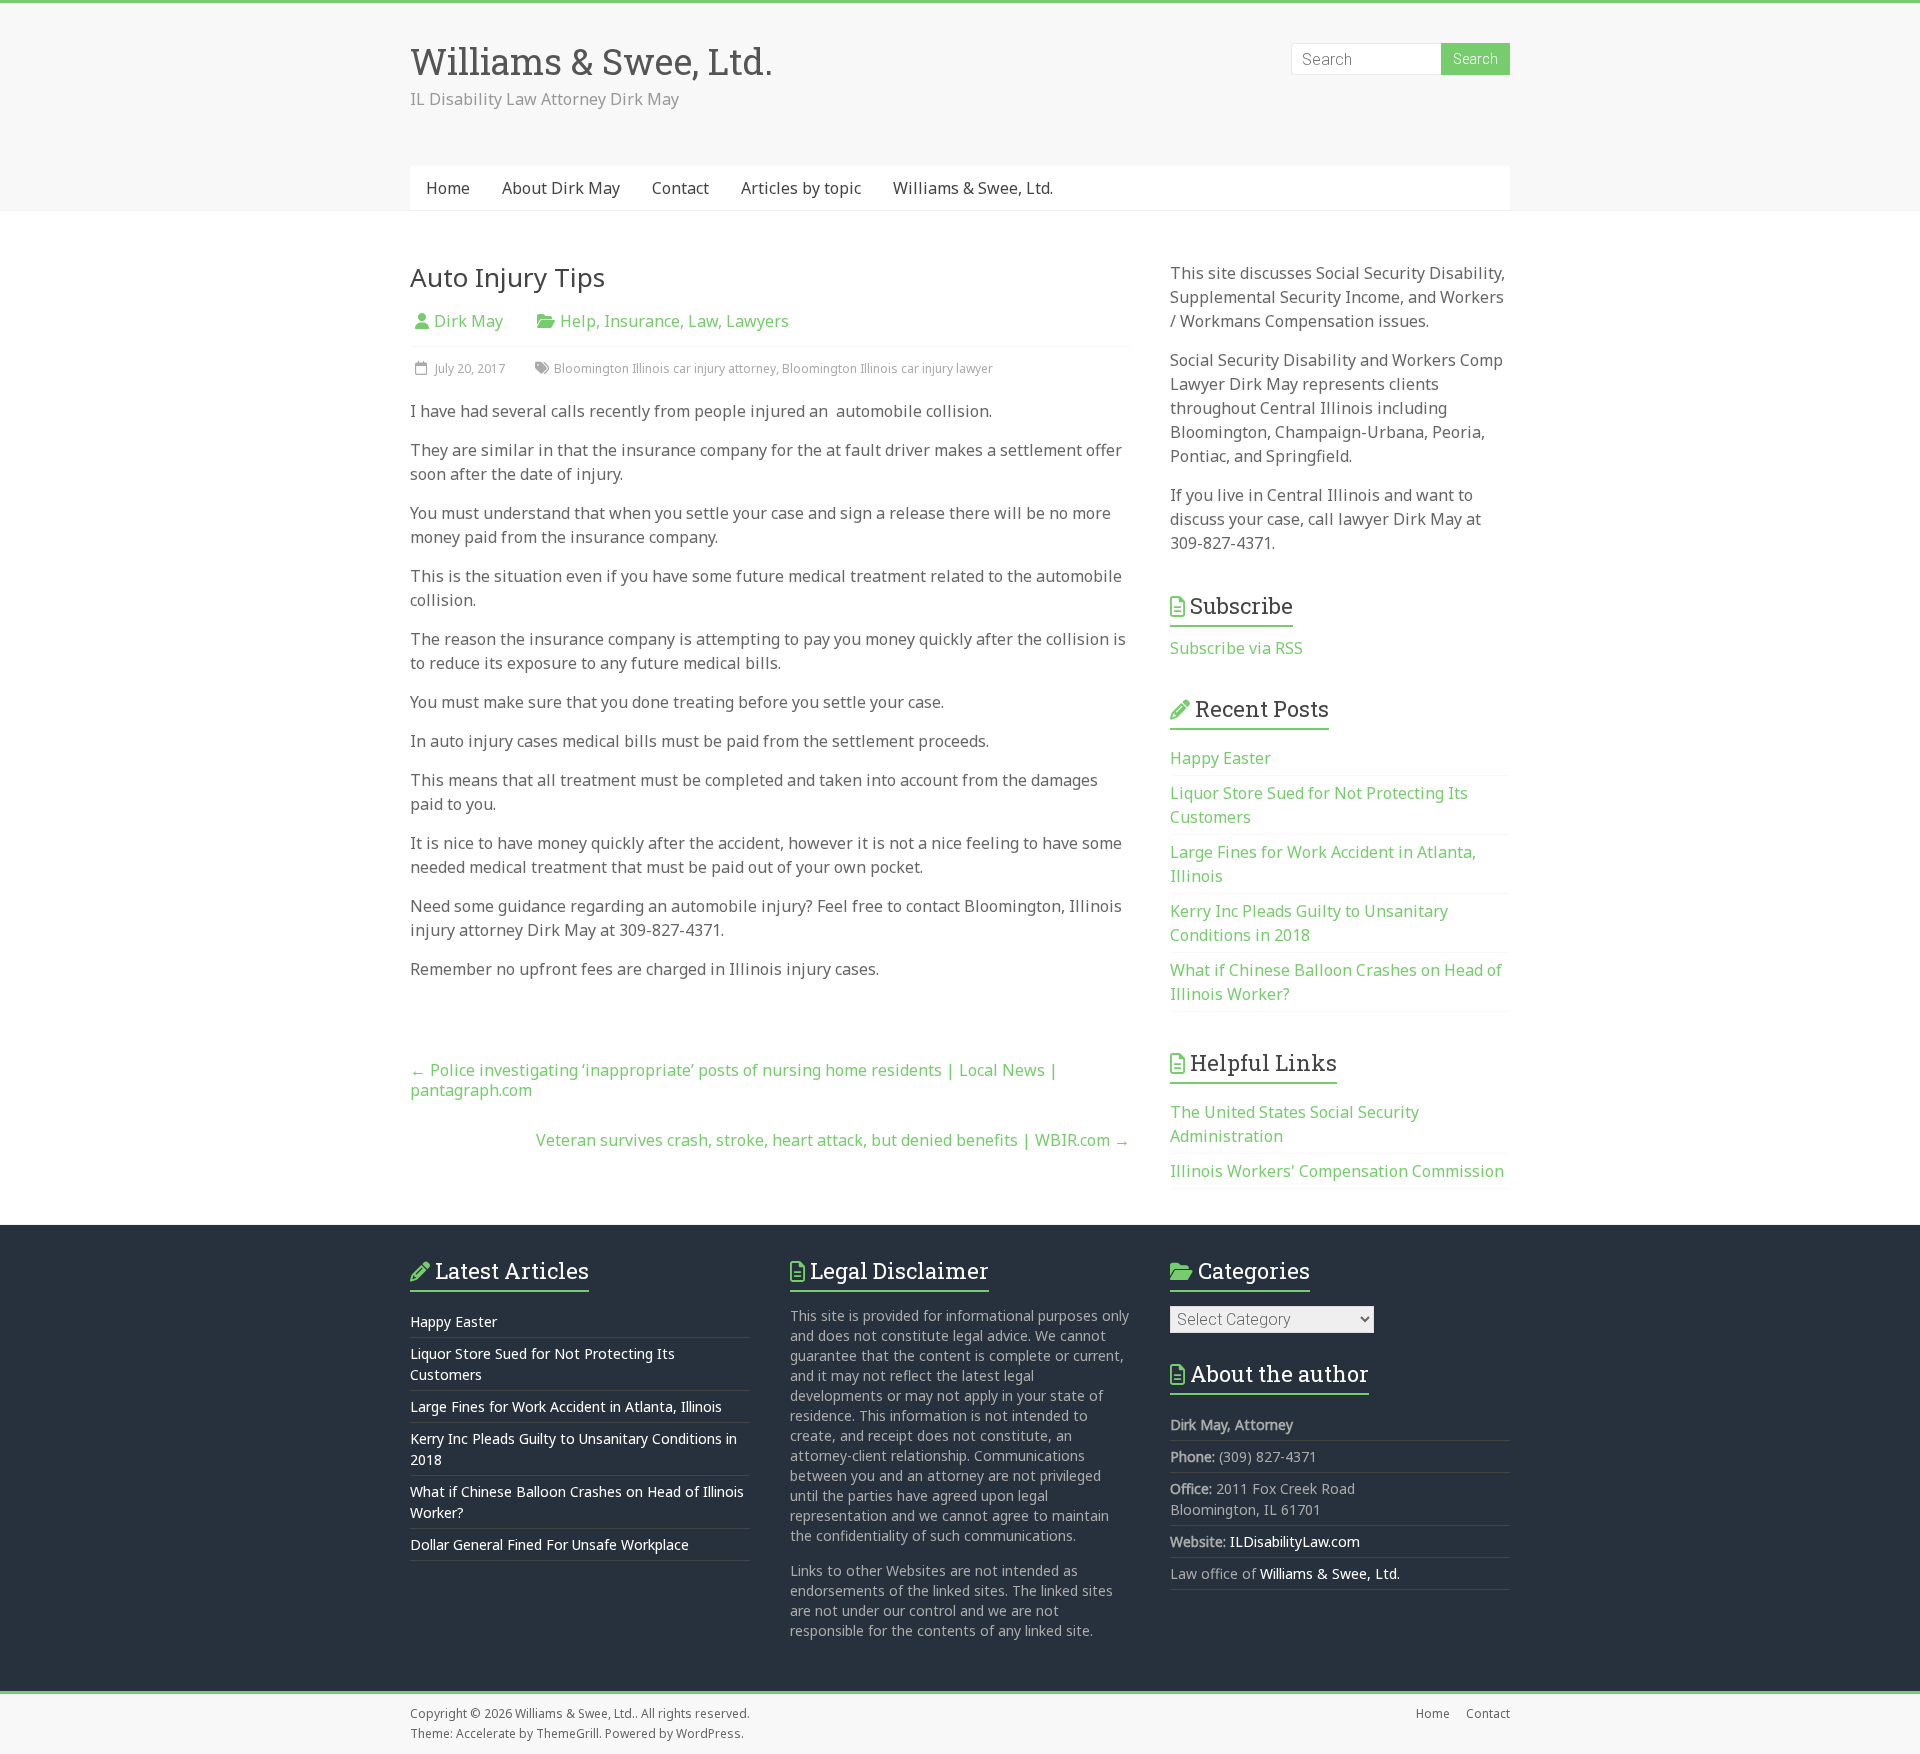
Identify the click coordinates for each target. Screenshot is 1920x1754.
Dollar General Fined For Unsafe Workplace (549, 1544)
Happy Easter (1220, 758)
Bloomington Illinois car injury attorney (665, 368)
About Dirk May (561, 188)
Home (448, 188)
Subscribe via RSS (1236, 648)
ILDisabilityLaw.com (1295, 1541)
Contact (680, 188)
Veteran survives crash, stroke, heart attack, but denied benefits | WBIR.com (833, 1140)
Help (578, 321)
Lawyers (757, 321)
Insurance (642, 321)
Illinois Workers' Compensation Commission (1337, 1171)
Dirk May (468, 321)
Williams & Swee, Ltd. (591, 61)
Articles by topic (801, 188)
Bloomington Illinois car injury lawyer (887, 368)
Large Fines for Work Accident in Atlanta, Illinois (566, 1406)
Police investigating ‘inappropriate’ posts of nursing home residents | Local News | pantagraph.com (734, 1080)
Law (703, 321)
